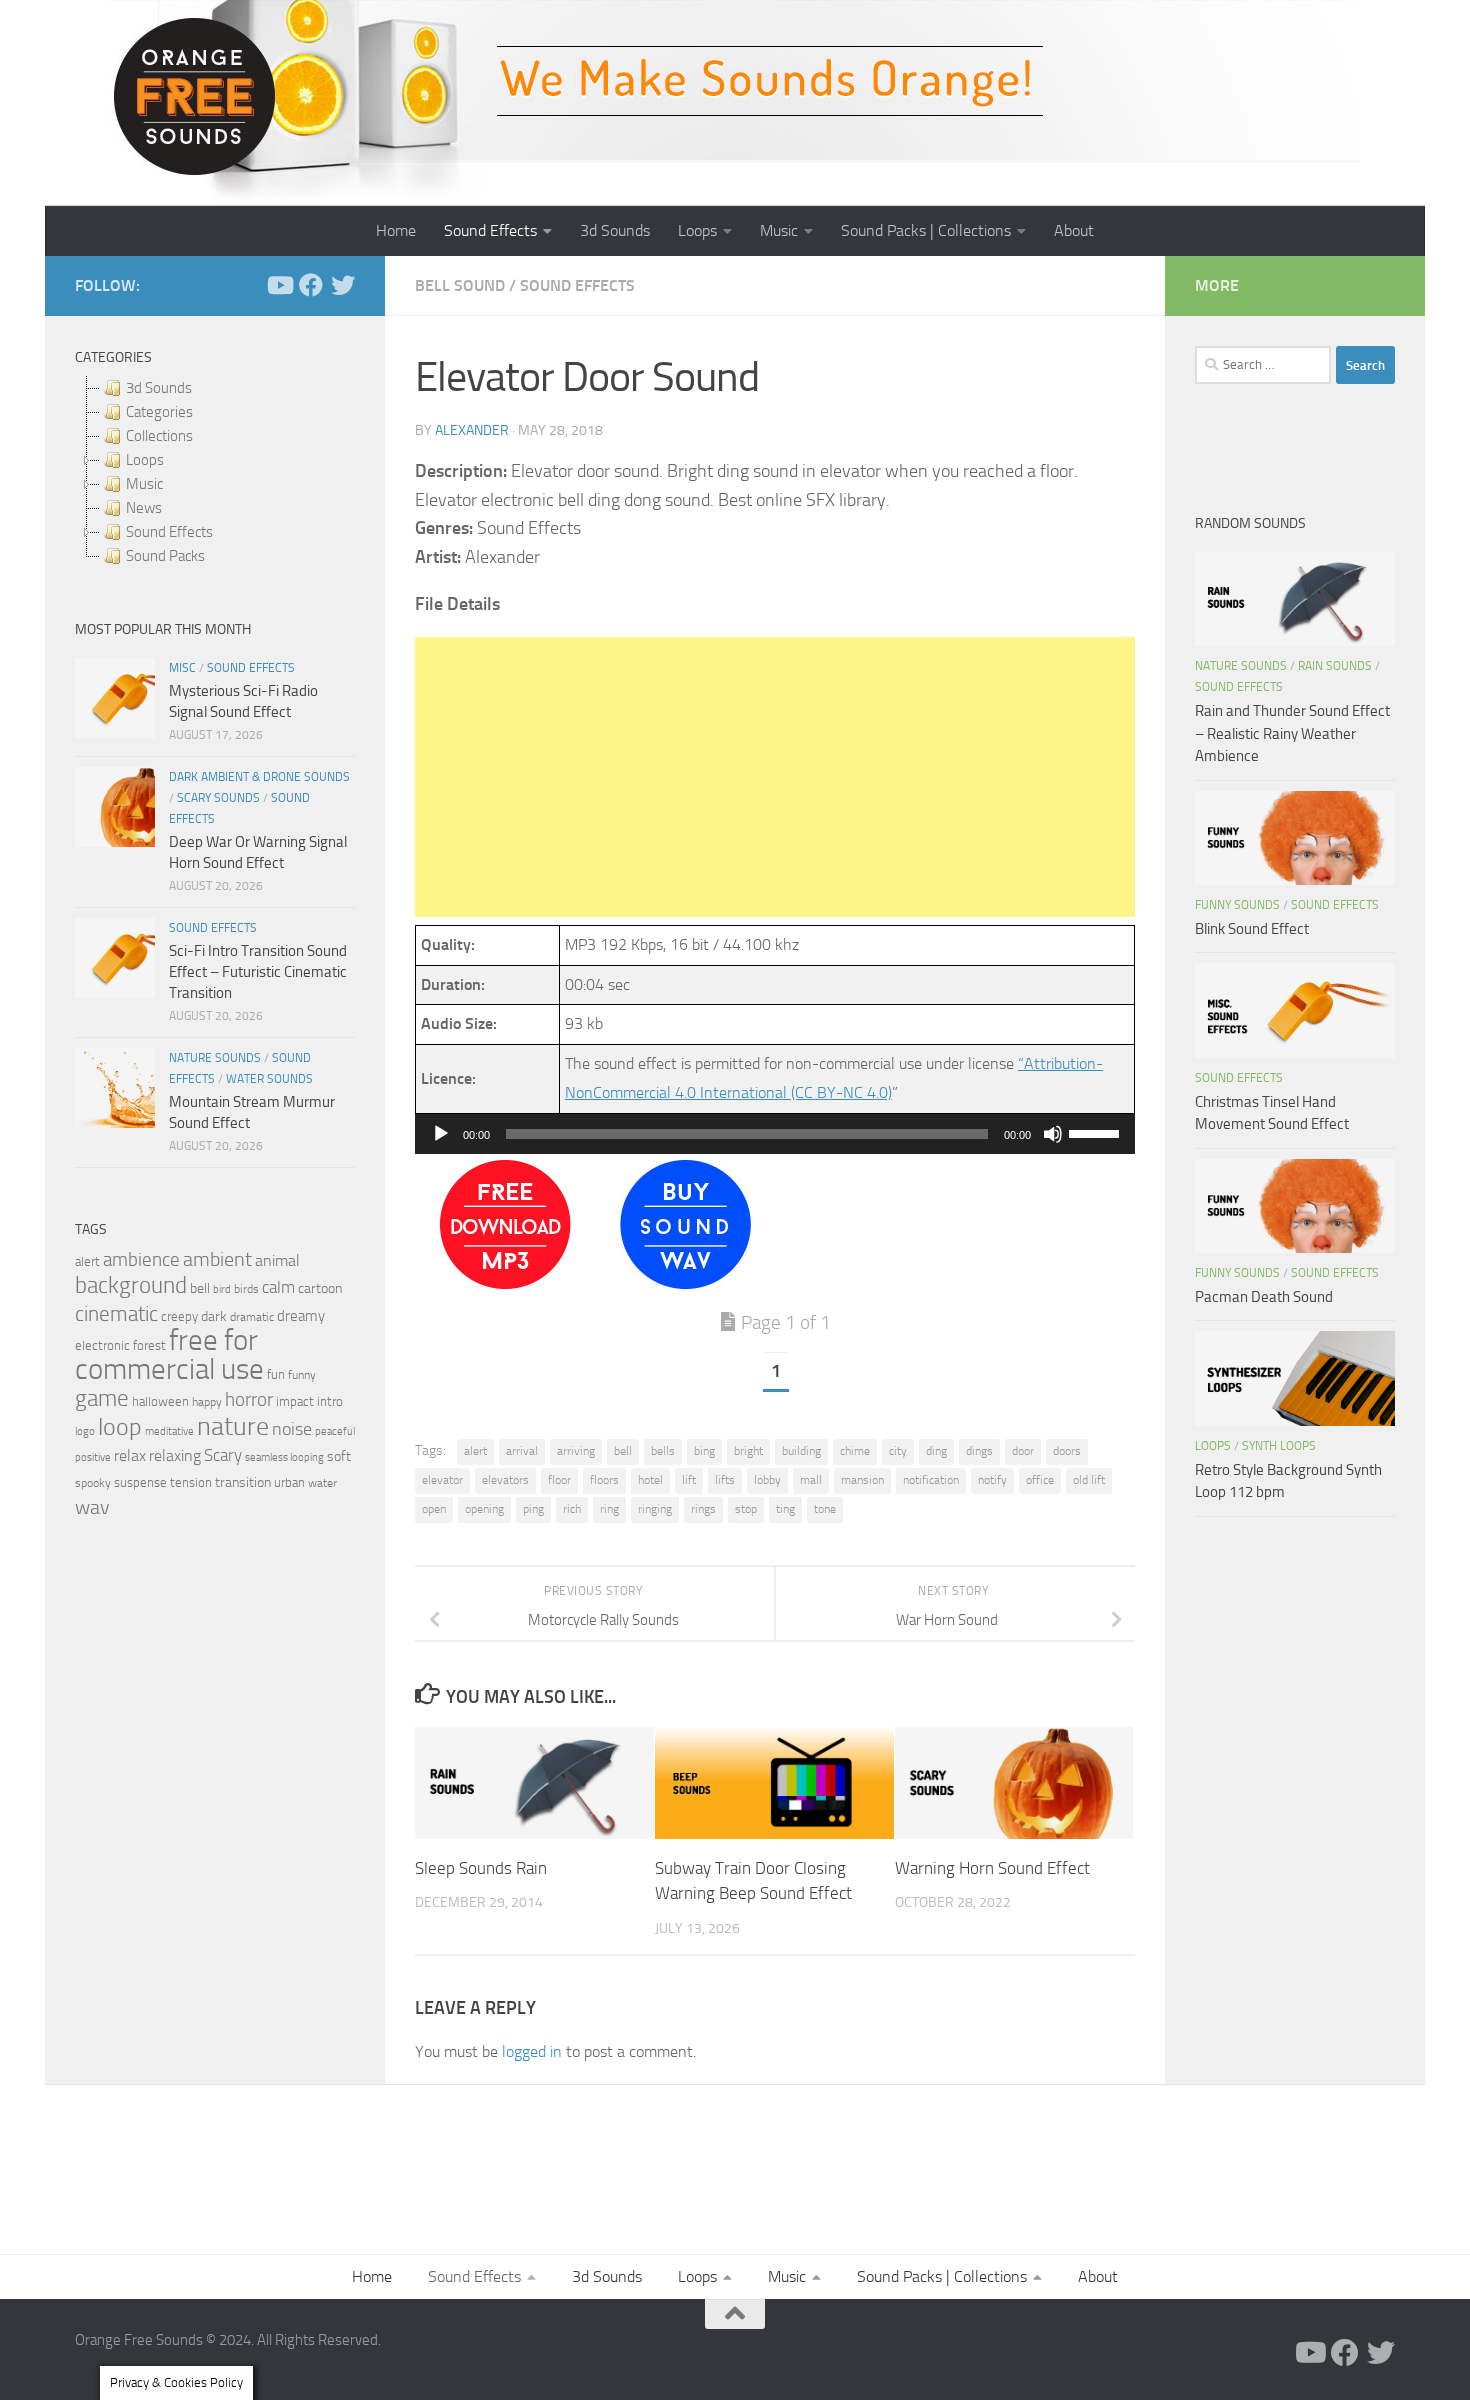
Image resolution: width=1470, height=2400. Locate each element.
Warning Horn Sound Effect (992, 1867)
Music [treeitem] (144, 484)
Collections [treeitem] (159, 436)
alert (475, 1451)
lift (689, 1480)
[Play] (441, 1134)
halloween (160, 1401)
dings (979, 1451)
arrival (522, 1451)
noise (292, 1429)
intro (330, 1401)
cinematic (116, 1314)
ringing (655, 1509)
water (322, 1483)
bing (704, 1451)
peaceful (335, 1431)
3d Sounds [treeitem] (159, 388)
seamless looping (284, 1457)
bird (222, 1289)
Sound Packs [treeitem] (165, 556)
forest (149, 1345)
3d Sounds (615, 230)
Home (396, 230)
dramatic (252, 1317)
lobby (767, 1480)
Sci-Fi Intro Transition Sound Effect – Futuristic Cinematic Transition (258, 972)
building (801, 1451)
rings (703, 1509)
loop (120, 1426)
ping (533, 1509)
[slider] (1097, 1132)
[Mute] (1053, 1134)
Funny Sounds (1237, 905)
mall (811, 1480)
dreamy (301, 1316)
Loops (697, 230)
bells (663, 1451)
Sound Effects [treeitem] (169, 532)
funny (302, 1375)
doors (1067, 1451)
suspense (140, 1482)
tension (191, 1482)
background (131, 1285)
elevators (505, 1480)
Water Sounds (269, 1079)
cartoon (320, 1288)
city (898, 1451)
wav (92, 1507)
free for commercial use (169, 1355)
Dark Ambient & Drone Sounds (259, 777)
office (1040, 1480)
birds (246, 1289)
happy (207, 1402)
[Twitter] (343, 285)
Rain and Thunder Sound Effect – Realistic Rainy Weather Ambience (1292, 733)
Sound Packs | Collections (926, 230)
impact (295, 1401)
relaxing (175, 1456)
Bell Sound (460, 285)
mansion (862, 1480)
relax (130, 1455)
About (1074, 230)
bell (623, 1451)
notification (931, 1480)
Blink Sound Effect (1252, 929)
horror (249, 1400)
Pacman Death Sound (1264, 1297)
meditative (169, 1431)
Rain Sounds (1335, 666)
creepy (179, 1316)
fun (276, 1374)
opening (484, 1509)
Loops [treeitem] (145, 460)
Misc (182, 668)
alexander (472, 430)
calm (278, 1287)
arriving (576, 1451)
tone (825, 1509)
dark (214, 1316)
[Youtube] (279, 285)
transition (243, 1482)
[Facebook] (311, 285)
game (102, 1398)
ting (785, 1509)
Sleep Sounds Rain (481, 1867)
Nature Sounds (215, 1058)
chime (855, 1451)
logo (85, 1431)
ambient (217, 1259)
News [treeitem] (144, 508)
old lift (1089, 1480)
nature (233, 1426)
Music (779, 230)
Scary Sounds (218, 798)
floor (559, 1480)
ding (936, 1451)
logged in (532, 2051)
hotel (650, 1480)
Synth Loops (1279, 1446)
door (1023, 1451)
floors (604, 1480)
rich (572, 1509)
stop (746, 1509)
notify (992, 1480)
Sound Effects (490, 230)
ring (609, 1509)
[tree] (215, 472)
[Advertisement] (775, 777)
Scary (223, 1455)
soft (339, 1456)
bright (748, 1451)
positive (93, 1457)
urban (289, 1482)
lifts (725, 1480)
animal (277, 1260)
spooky (93, 1483)
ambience (141, 1260)
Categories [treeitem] (159, 412)
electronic (102, 1345)
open (434, 1509)
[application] (775, 1134)
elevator (442, 1480)
